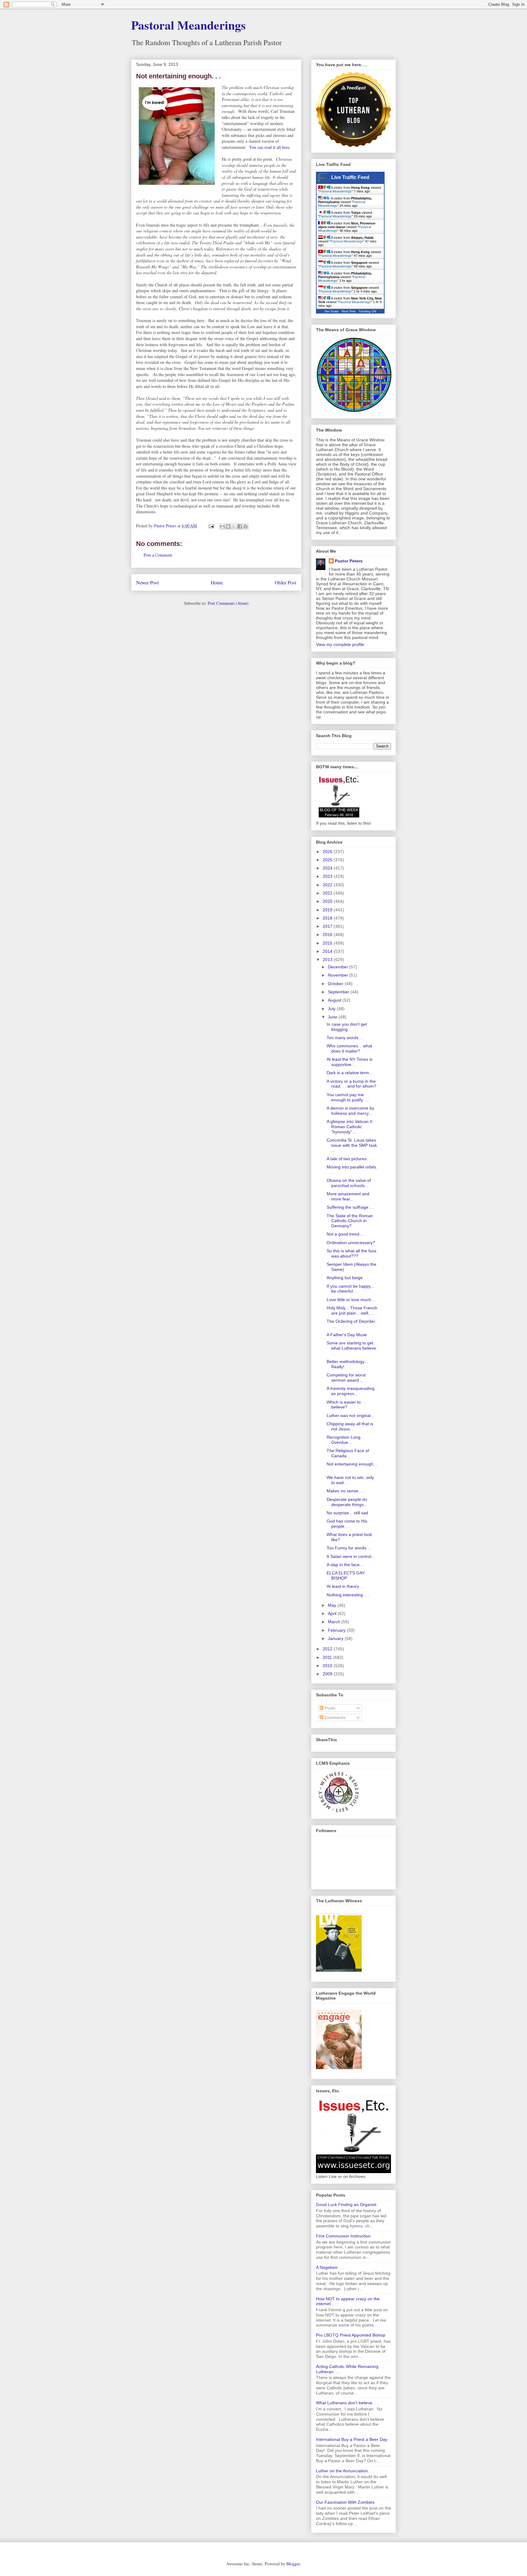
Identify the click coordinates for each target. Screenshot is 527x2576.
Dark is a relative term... (350, 1073)
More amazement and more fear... (348, 1196)
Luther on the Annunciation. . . (345, 2471)
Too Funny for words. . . (350, 1548)
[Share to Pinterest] (246, 526)
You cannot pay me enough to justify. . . (348, 1097)
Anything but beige (345, 1278)
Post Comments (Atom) (228, 603)
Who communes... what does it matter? (349, 1048)
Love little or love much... (351, 1300)
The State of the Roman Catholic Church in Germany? (350, 1221)
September (339, 992)
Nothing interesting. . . (348, 1595)
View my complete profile (340, 644)
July (332, 1009)
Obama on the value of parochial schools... (349, 1183)
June (333, 1017)
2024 (328, 868)
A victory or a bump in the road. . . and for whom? (351, 1084)
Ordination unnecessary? (351, 1243)
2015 (328, 943)
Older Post (286, 582)
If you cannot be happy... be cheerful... (350, 1289)
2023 (328, 876)
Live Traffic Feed (350, 177)
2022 (328, 885)
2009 (328, 1674)
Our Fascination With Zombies (345, 2502)
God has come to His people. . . (347, 1524)
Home (217, 582)
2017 (328, 926)
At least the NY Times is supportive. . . (350, 1062)
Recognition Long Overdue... (344, 1440)
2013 (328, 960)
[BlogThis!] (228, 526)
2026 (328, 852)
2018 (328, 918)
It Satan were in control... (351, 1556)
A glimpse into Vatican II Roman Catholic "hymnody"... (350, 1127)
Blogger (293, 2564)
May (333, 1605)
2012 (328, 1649)
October (336, 984)
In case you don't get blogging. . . (347, 1027)
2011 (328, 1657)
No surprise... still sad (347, 1513)
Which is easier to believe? (344, 1405)
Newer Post (147, 582)
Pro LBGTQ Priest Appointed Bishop (351, 2335)
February (337, 1630)
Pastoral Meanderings (188, 25)
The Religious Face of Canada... (348, 1453)
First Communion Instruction (343, 2236)
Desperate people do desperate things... (347, 1502)
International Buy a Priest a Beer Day (352, 2439)
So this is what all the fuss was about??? (351, 1253)
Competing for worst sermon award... (346, 1378)
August (335, 1000)
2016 (328, 935)
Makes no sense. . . (346, 1491)
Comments (334, 1717)
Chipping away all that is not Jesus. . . (350, 1426)
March (335, 1622)
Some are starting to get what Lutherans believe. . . (352, 1348)
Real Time (349, 311)
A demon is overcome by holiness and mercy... (350, 1111)
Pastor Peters (349, 561)
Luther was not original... (350, 1415)
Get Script (332, 311)
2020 (328, 901)
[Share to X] (234, 526)
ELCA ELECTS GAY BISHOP (346, 1575)
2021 (328, 893)
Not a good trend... (345, 1234)
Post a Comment (158, 555)
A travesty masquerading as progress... (351, 1391)
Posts (329, 1708)
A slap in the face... (345, 1565)
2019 (328, 910)
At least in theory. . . (346, 1586)
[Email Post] (211, 526)
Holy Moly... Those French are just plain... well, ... (352, 1310)
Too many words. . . (346, 1038)
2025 (328, 860)
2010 (328, 1666)
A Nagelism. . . (330, 2267)
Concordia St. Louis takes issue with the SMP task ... (352, 1145)
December (339, 967)
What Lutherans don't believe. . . (347, 2403)
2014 (328, 951)
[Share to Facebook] (240, 526)
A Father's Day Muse (347, 1335)
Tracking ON (367, 311)
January (336, 1638)
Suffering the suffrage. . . (351, 1207)
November (339, 975)
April (333, 1613)
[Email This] (222, 526)
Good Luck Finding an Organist (346, 2205)
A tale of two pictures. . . (350, 1159)
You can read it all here (269, 147)
